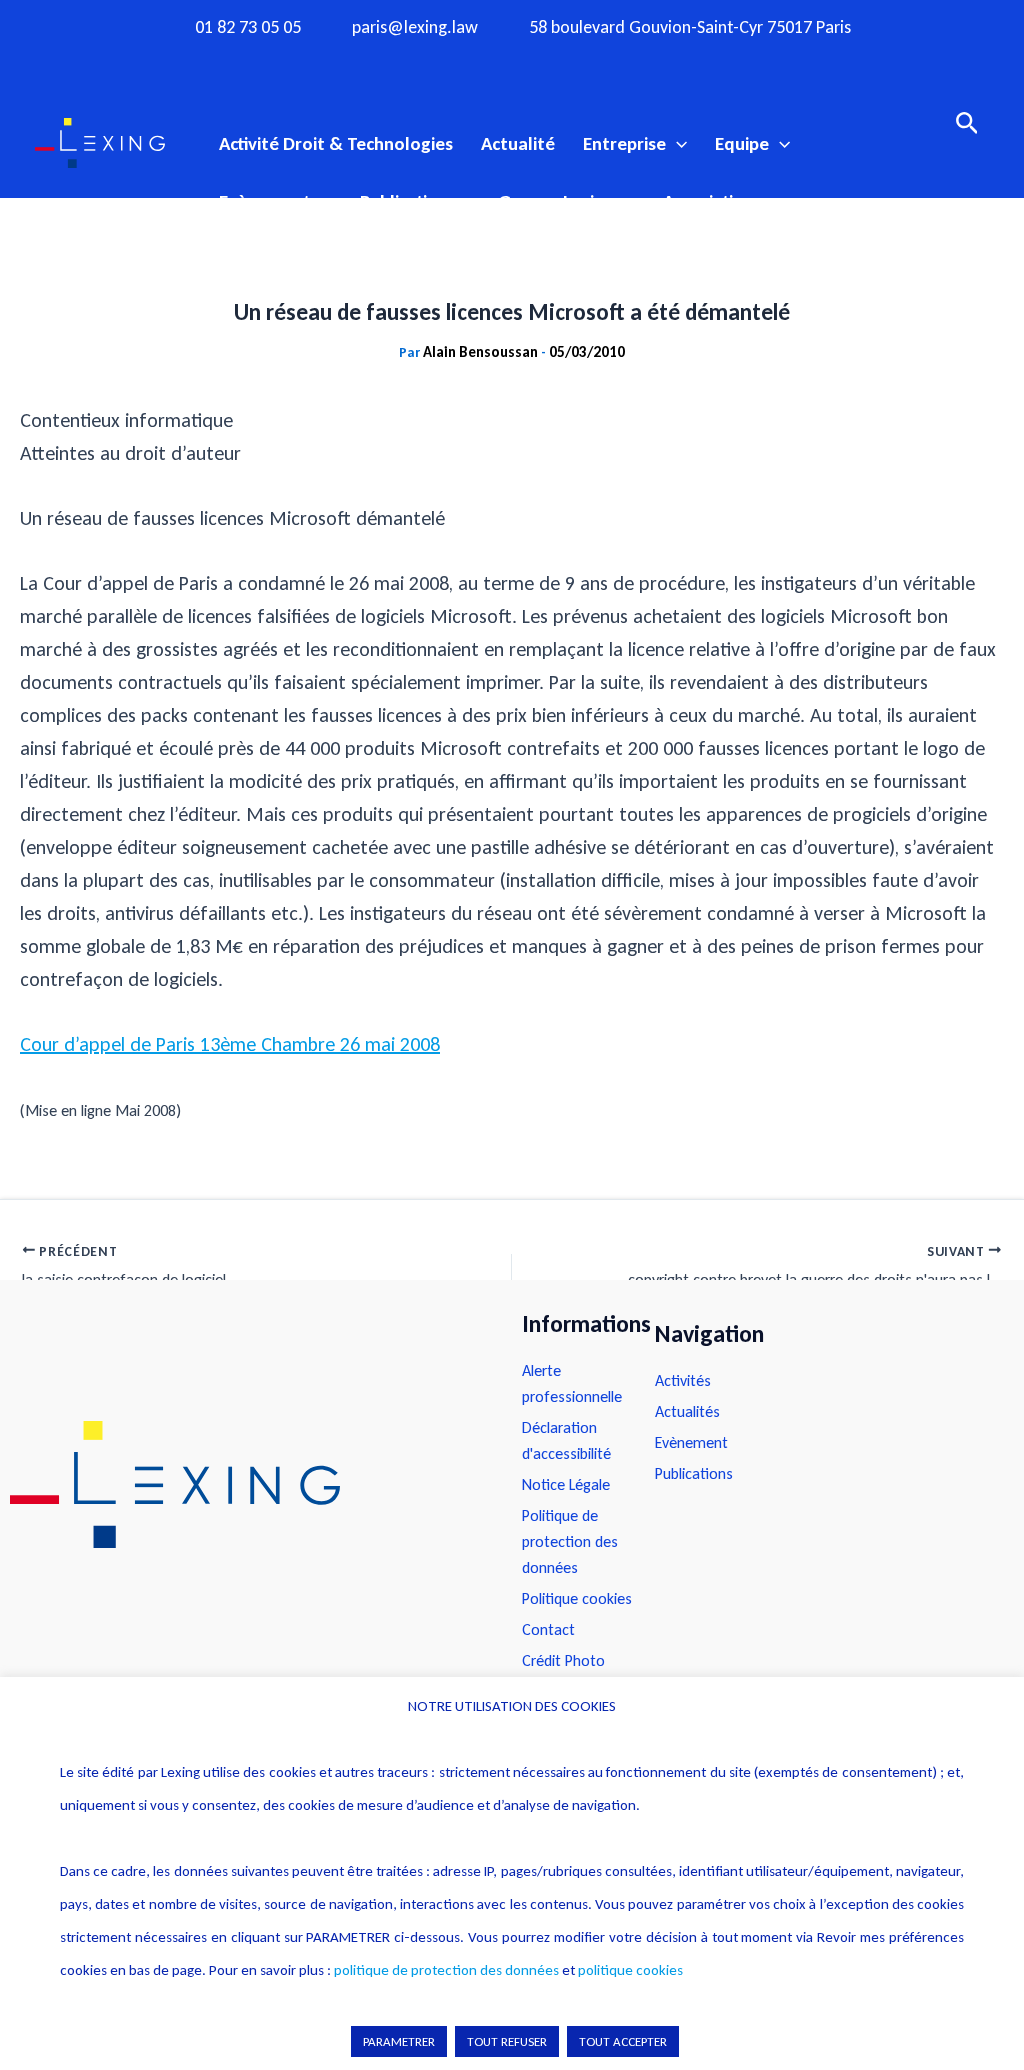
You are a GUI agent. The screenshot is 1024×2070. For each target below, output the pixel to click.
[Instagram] (473, 63)
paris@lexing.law (415, 27)
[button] (676, 144)
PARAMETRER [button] (399, 2041)
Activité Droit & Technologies (336, 143)
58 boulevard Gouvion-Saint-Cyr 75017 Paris (690, 27)
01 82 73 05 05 (248, 27)
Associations (712, 201)
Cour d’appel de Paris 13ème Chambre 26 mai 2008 (230, 1044)
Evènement (265, 201)
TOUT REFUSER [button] (507, 2041)
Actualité (518, 143)
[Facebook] (434, 63)
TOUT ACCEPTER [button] (623, 2041)
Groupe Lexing (556, 201)
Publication (404, 201)
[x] (512, 63)
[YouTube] (551, 63)
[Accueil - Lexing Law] (246, 1485)
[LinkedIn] (590, 63)
